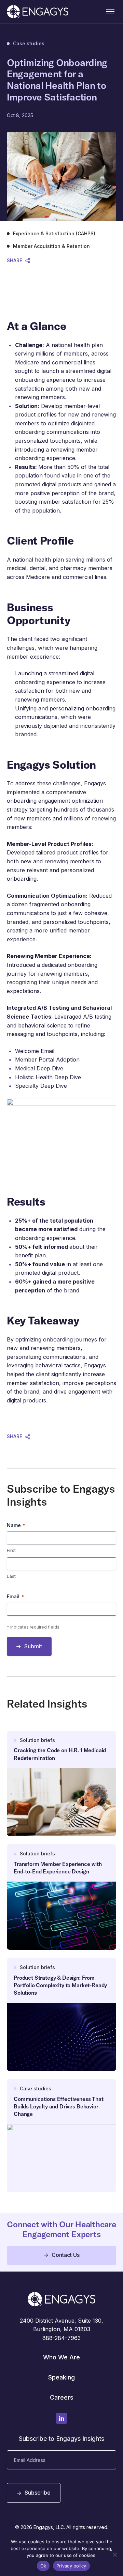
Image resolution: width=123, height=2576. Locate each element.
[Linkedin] (61, 2418)
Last (11, 1576)
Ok (43, 2566)
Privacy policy (71, 2566)
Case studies (29, 44)
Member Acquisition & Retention (51, 246)
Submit (33, 1646)
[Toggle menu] (110, 12)
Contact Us (66, 2255)
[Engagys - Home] (38, 12)
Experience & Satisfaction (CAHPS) (55, 234)
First (11, 1550)
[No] (114, 2555)
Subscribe (38, 2493)
